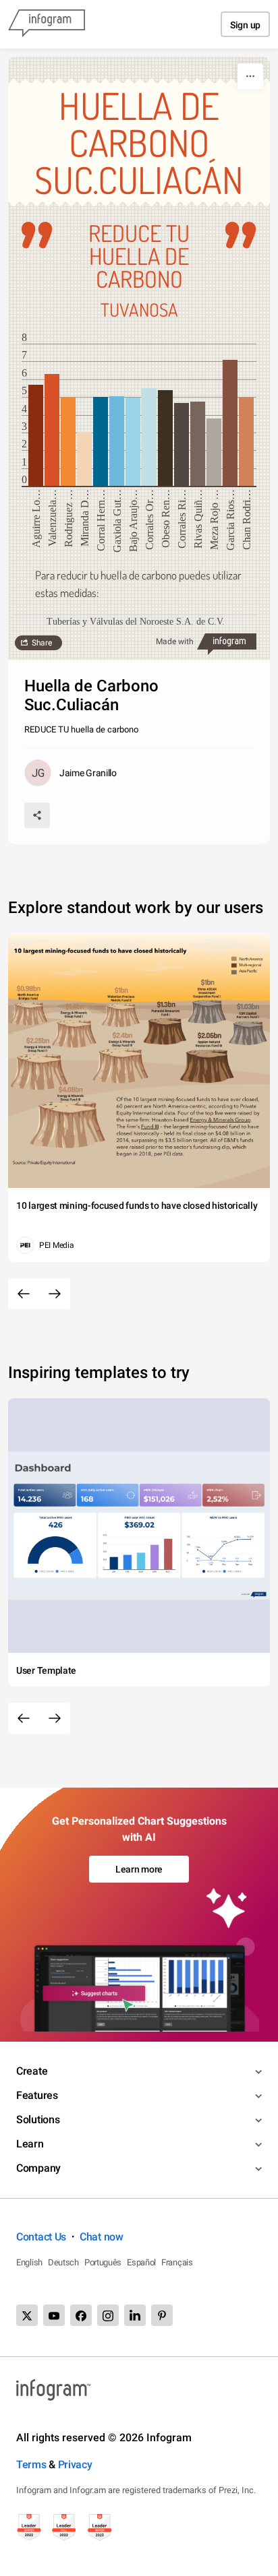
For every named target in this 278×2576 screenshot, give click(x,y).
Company (38, 2168)
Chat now (102, 2237)
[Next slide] (55, 1294)
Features (37, 2095)
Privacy (75, 2464)
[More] (250, 76)
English (29, 2262)
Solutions (38, 2119)
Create (32, 2071)
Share (42, 643)
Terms (31, 2464)
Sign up (245, 25)
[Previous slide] (24, 1294)
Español (141, 2262)
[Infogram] (47, 24)
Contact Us (41, 2237)
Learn (30, 2144)
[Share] (37, 815)
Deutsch (63, 2262)
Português (103, 2262)
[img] (36, 435)
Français (177, 2262)
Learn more (139, 1869)
